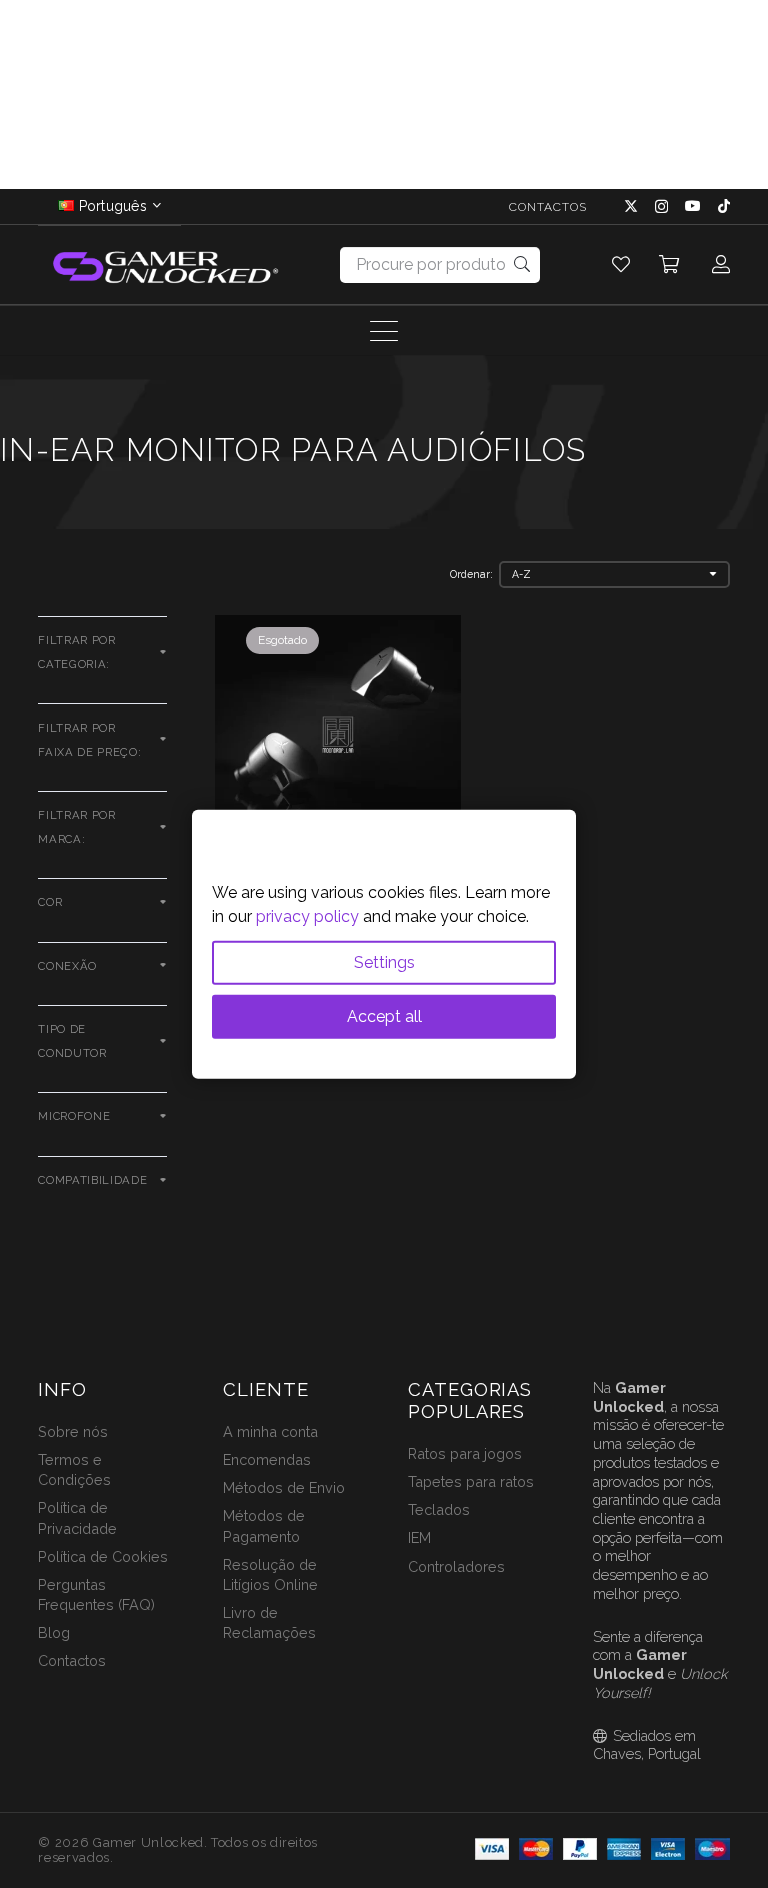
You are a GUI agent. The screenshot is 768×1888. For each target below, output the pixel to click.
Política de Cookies (103, 1556)
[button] (670, 265)
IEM (419, 1537)
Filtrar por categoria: (76, 652)
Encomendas (267, 1459)
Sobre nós (73, 1431)
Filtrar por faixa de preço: (89, 740)
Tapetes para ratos (471, 1481)
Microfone (74, 1116)
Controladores (456, 1566)
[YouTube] (693, 206)
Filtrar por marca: (76, 827)
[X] (631, 206)
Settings (384, 961)
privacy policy (307, 915)
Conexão (67, 966)
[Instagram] (661, 206)
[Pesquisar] (522, 264)
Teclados (439, 1509)
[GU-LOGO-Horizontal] (164, 265)
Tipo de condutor (72, 1041)
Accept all (384, 1015)
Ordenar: (471, 574)
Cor (50, 902)
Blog (54, 1632)
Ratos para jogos (465, 1453)
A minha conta (270, 1431)
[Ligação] (621, 264)
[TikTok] (724, 206)
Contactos (72, 1660)
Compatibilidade (92, 1180)
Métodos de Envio (284, 1487)
